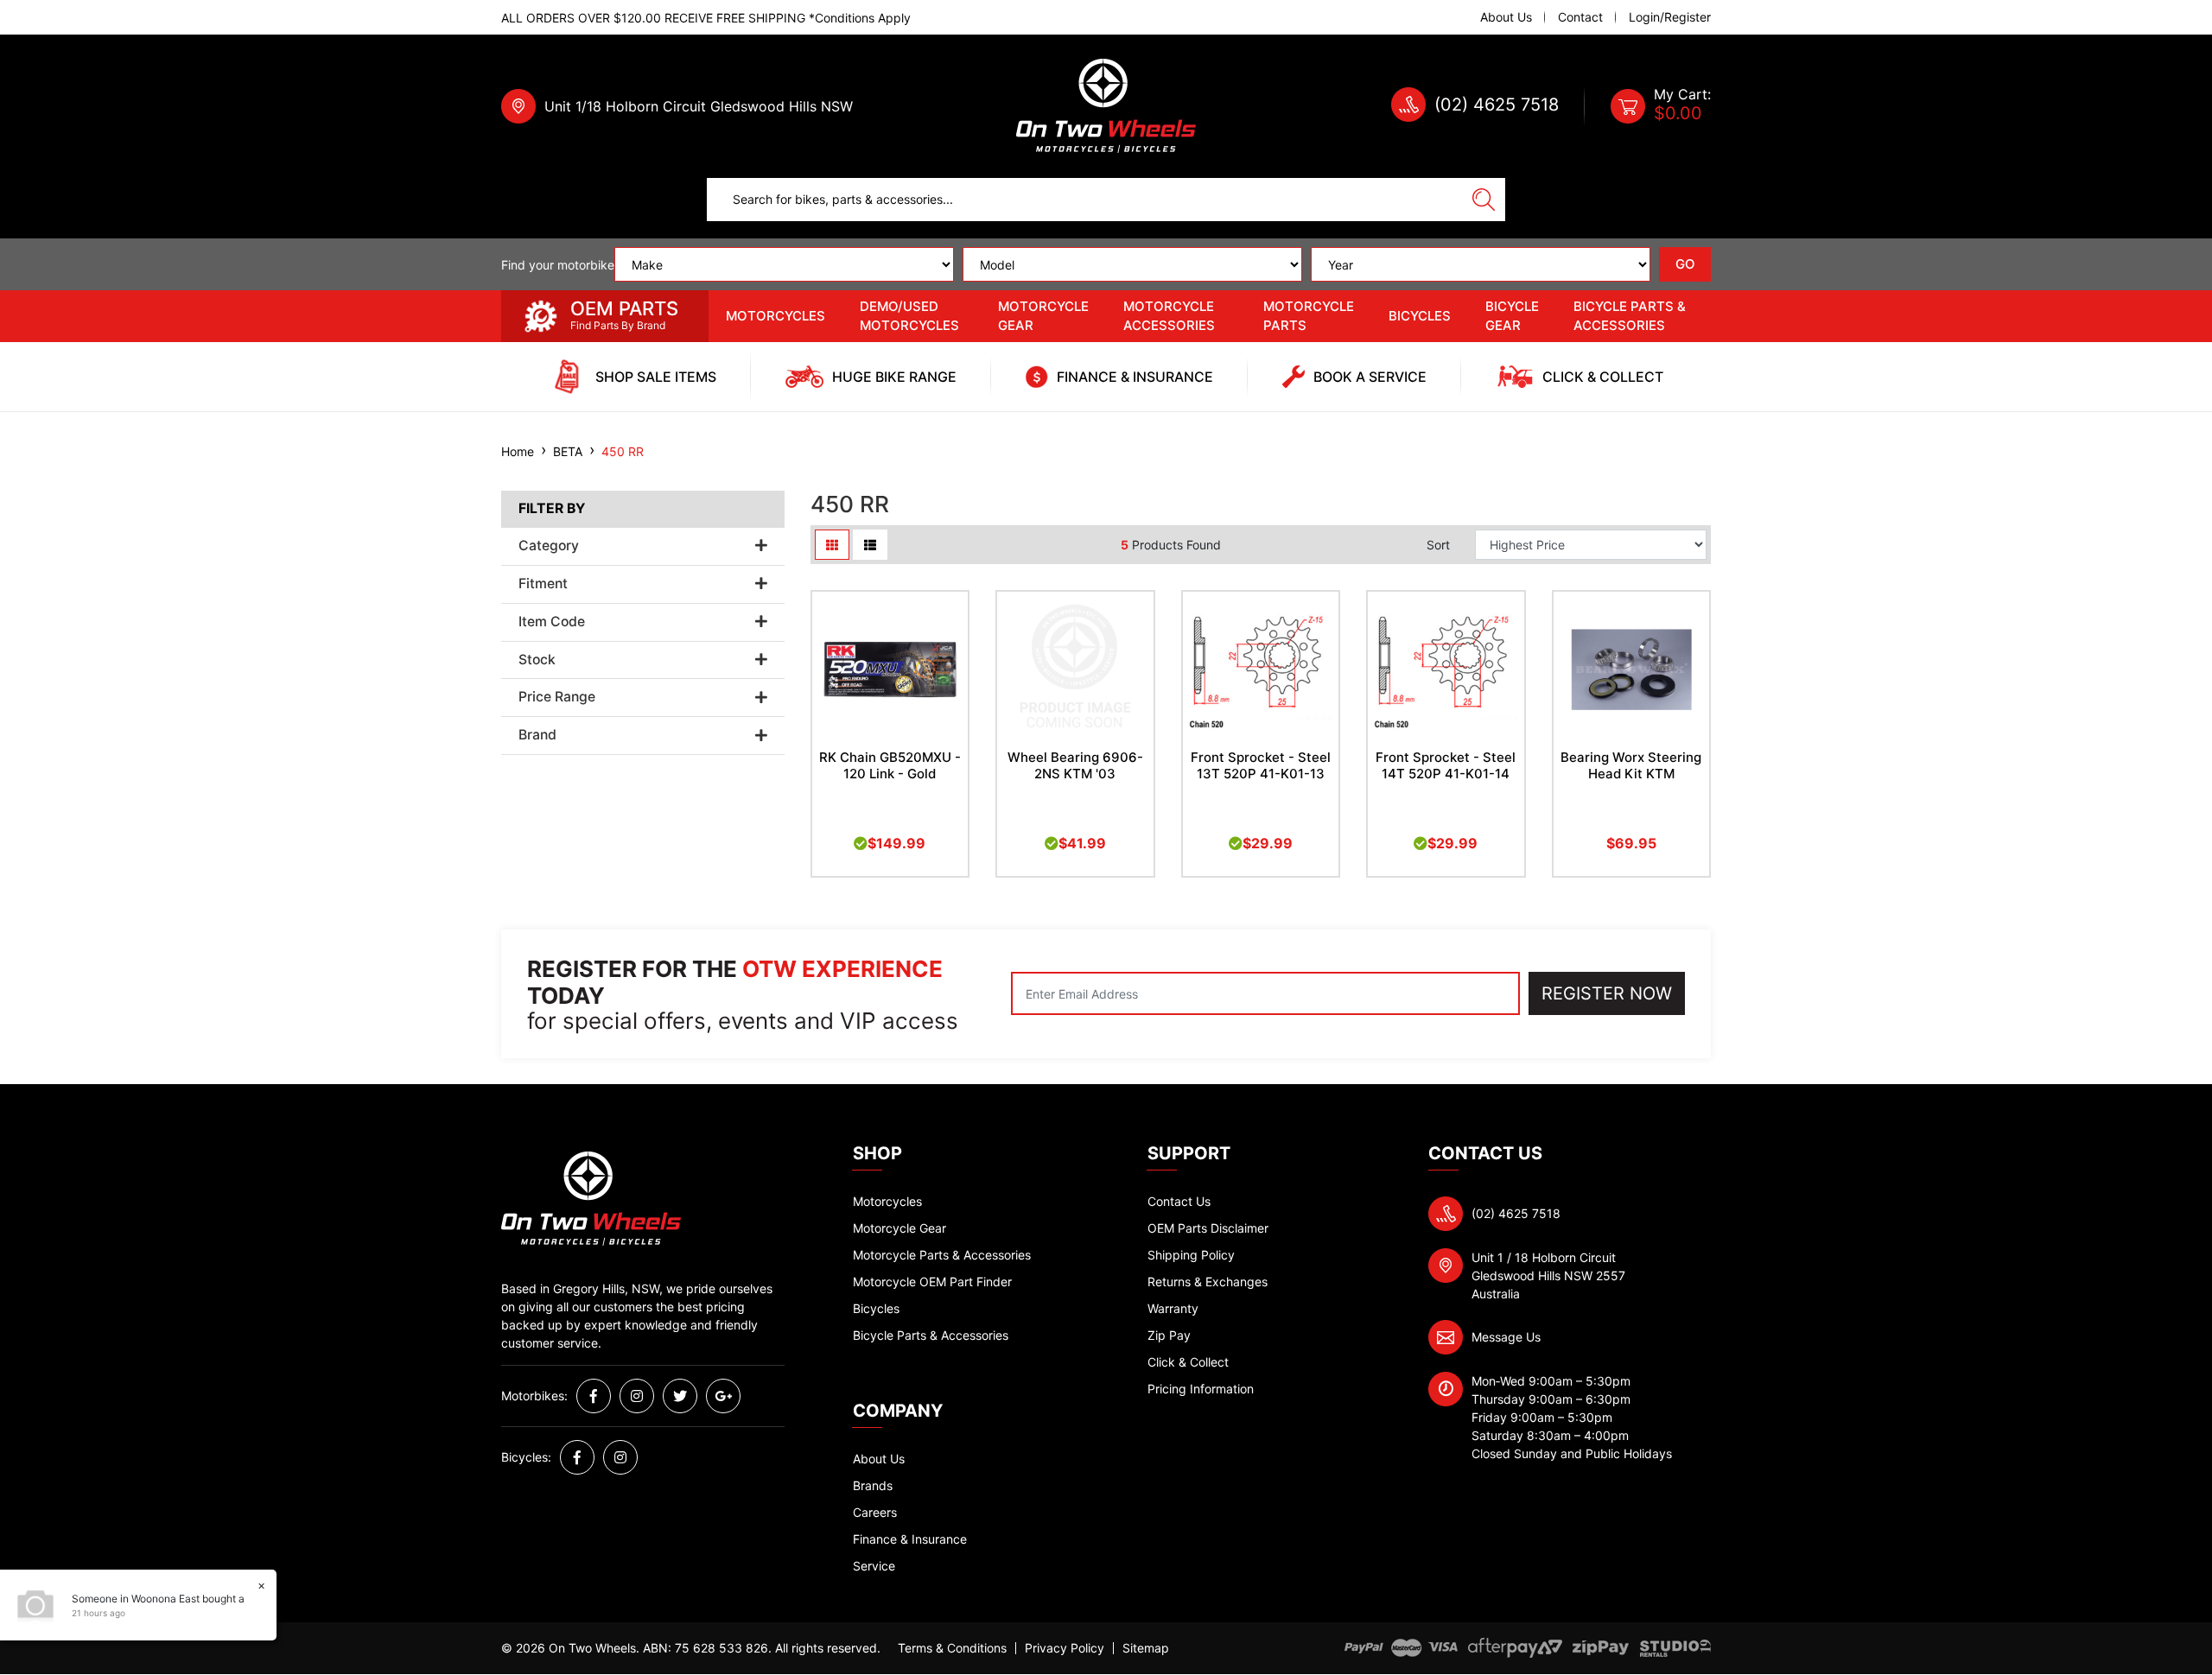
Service (874, 1566)
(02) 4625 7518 (1497, 105)
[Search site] (1484, 200)
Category (549, 546)
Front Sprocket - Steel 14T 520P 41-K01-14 (1446, 765)
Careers (875, 1512)
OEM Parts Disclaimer (1208, 1228)
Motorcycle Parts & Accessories (942, 1255)
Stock (537, 660)
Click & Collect (1188, 1362)
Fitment (543, 584)
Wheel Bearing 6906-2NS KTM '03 (1075, 765)
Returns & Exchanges (1208, 1282)
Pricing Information (1201, 1389)
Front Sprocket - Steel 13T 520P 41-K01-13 (1261, 765)
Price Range (557, 697)
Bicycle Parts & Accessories (1630, 316)
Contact (1580, 17)
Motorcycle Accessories (1169, 316)
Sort (1438, 545)
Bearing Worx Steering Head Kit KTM (1631, 765)
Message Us (1506, 1337)
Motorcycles (775, 316)
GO (1685, 264)
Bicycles (1420, 316)
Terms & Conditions (952, 1648)
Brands (873, 1485)
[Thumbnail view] (832, 545)
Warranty (1173, 1308)
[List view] (870, 545)
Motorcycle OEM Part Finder (932, 1282)
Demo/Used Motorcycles (909, 316)
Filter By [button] (552, 509)
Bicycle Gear (1512, 316)
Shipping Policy (1191, 1255)
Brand (537, 735)
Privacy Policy (1065, 1648)
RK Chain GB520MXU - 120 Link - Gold (890, 765)
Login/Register (1670, 17)
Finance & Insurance (910, 1539)
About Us (1506, 17)
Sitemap (1146, 1648)
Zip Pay (1169, 1335)
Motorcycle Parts (1309, 316)
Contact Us (1179, 1201)
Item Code (552, 622)
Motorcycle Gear (1043, 316)
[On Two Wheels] (1106, 105)
